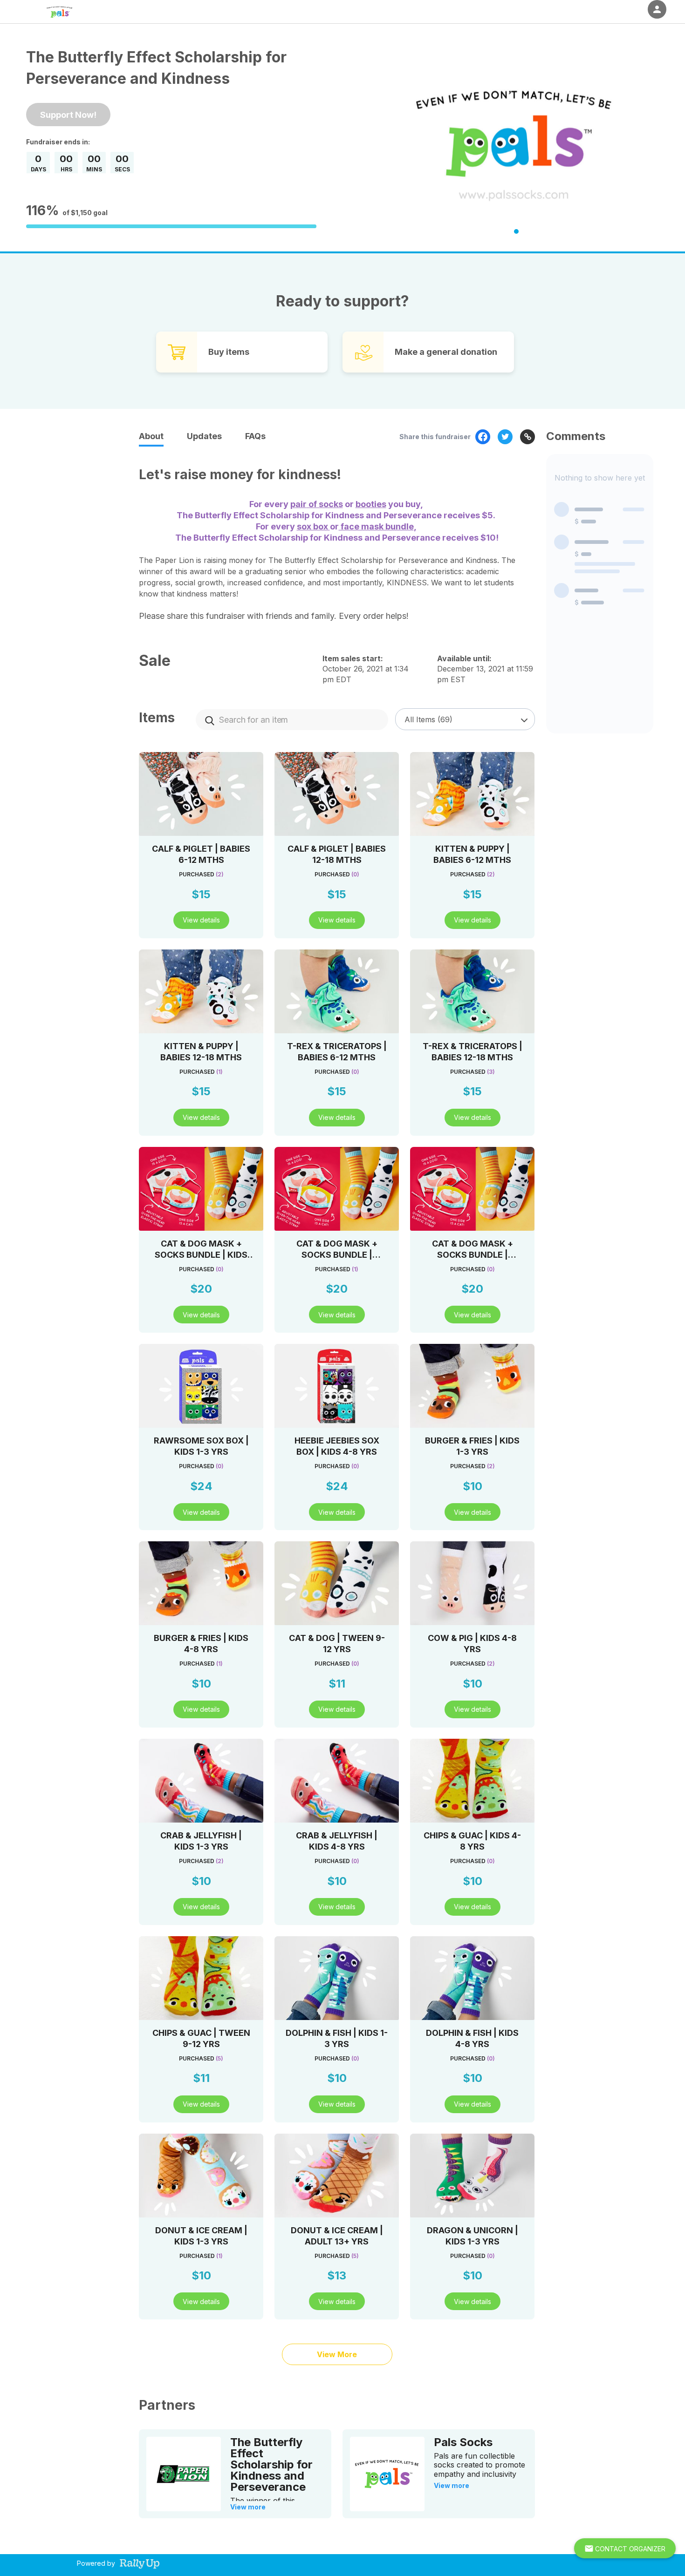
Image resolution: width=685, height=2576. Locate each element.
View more (248, 2507)
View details (201, 920)
